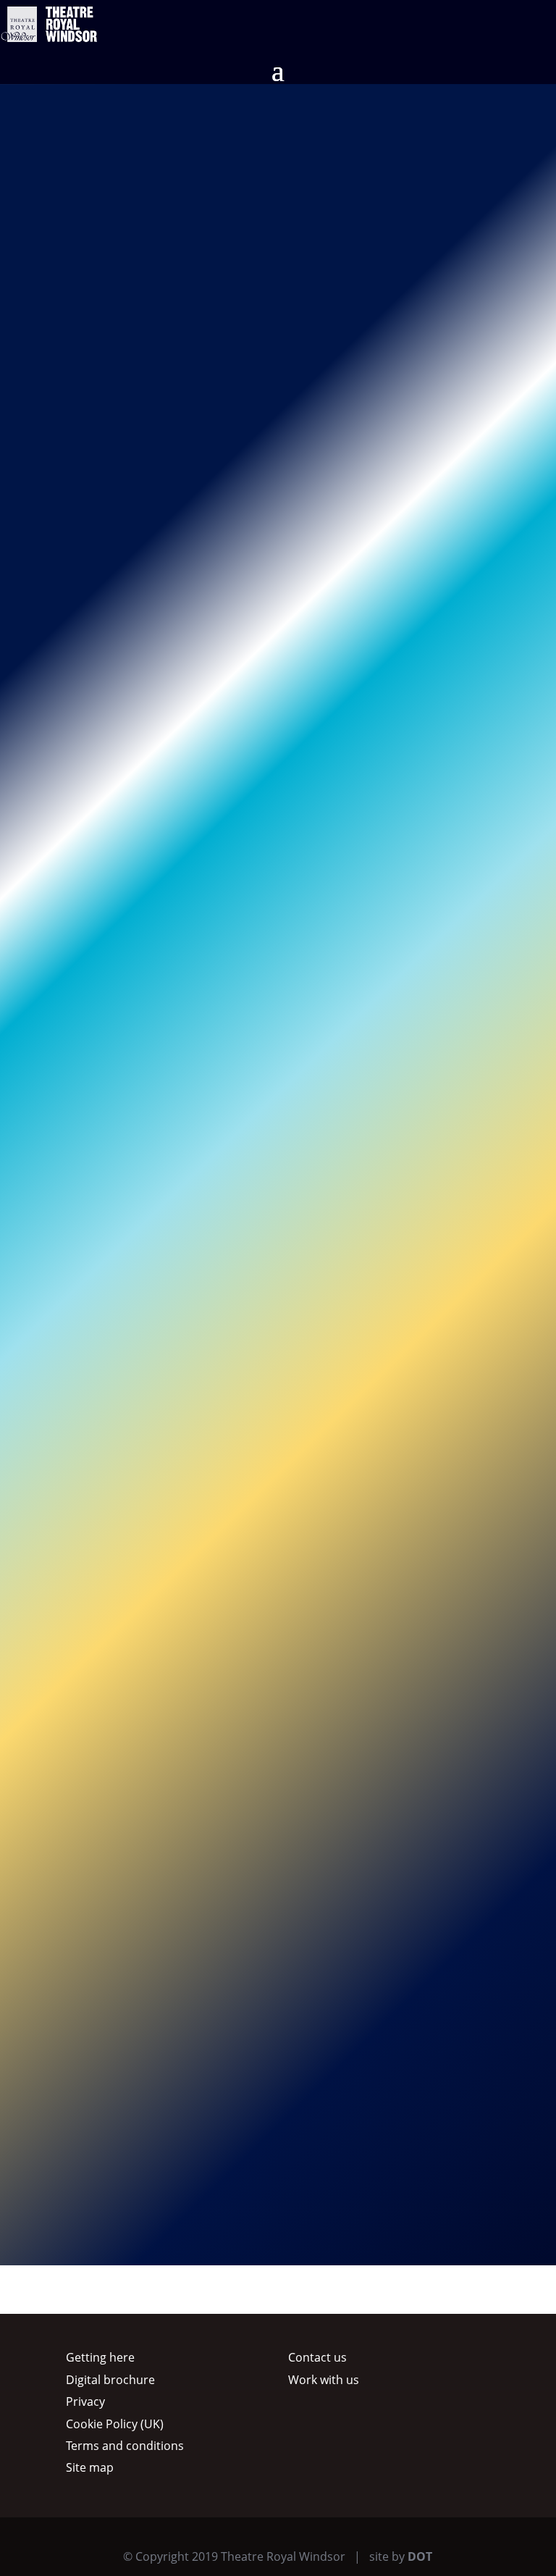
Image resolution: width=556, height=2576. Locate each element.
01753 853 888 (212, 532)
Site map (90, 2467)
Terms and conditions (125, 2446)
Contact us (317, 2357)
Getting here (100, 2357)
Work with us (324, 2380)
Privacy (85, 2401)
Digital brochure (110, 2380)
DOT (420, 2556)
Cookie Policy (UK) (115, 2424)
